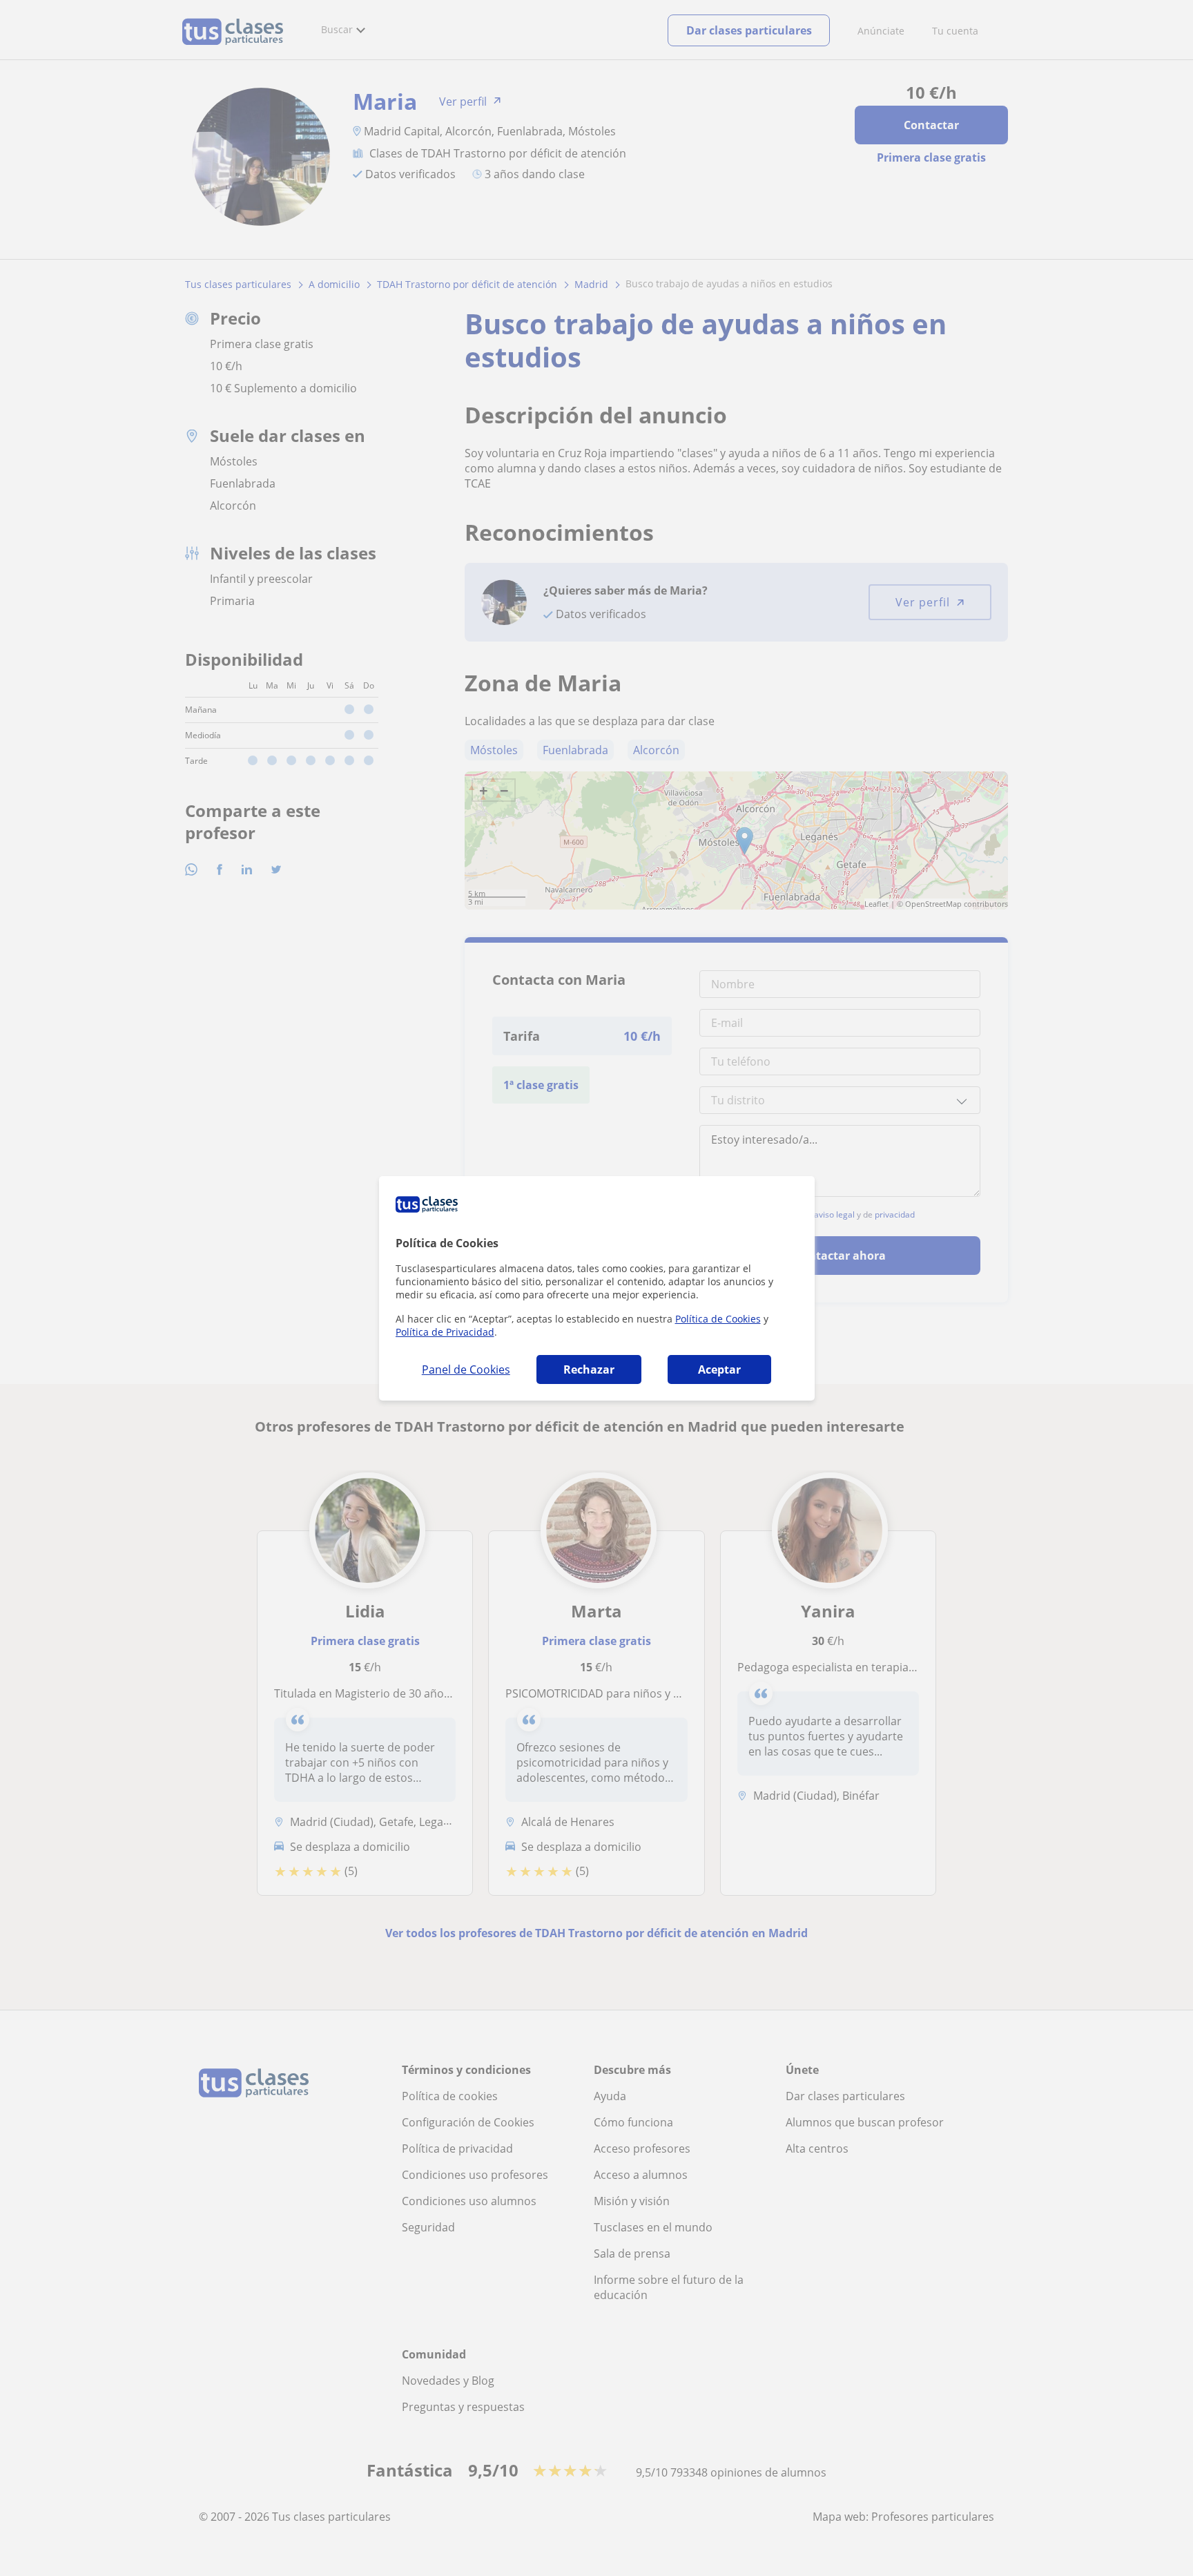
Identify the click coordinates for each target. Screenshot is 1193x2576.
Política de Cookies (718, 1319)
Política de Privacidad (445, 1332)
